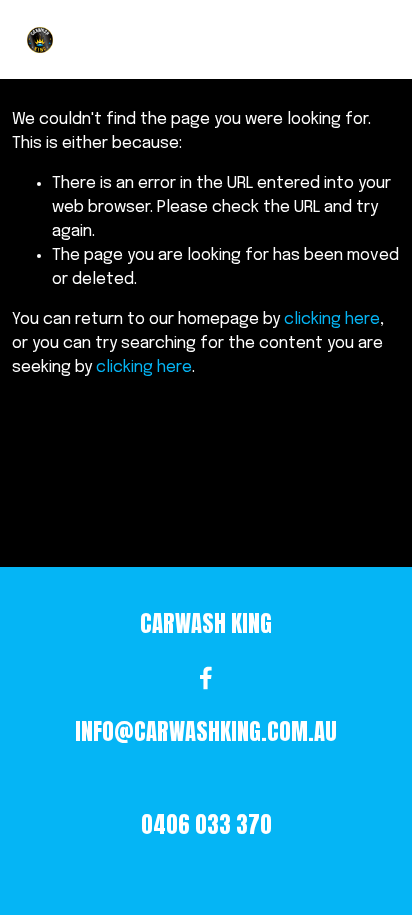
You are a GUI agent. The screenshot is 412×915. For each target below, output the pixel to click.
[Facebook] (206, 678)
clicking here (332, 319)
